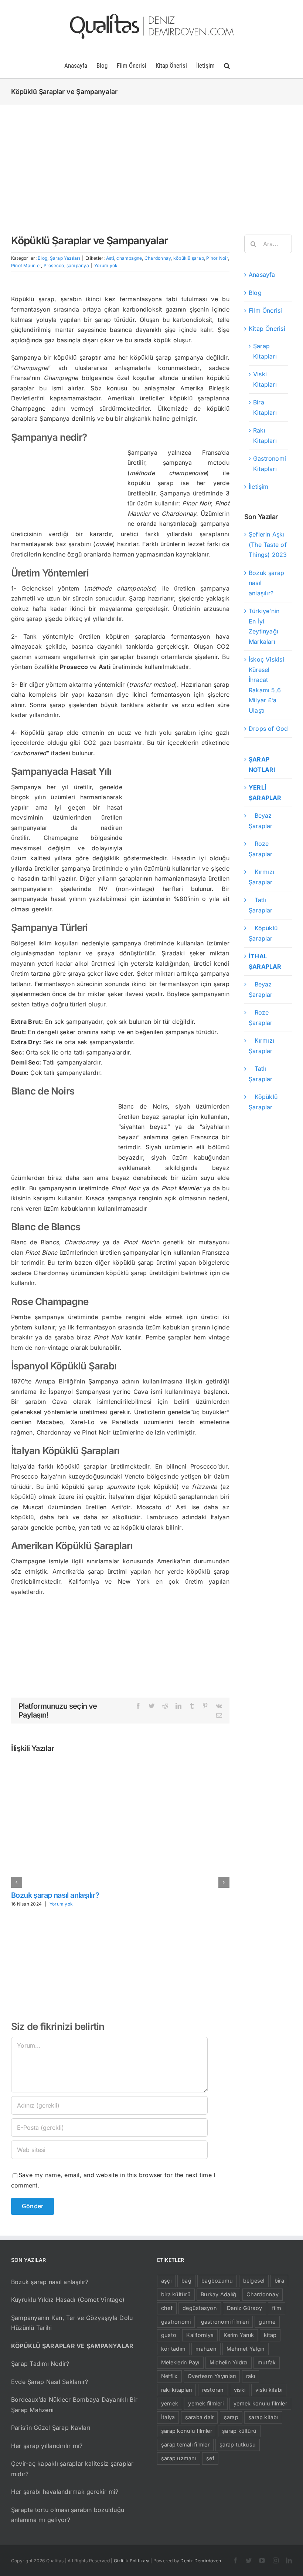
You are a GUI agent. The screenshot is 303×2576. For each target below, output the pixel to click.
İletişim (259, 487)
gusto (169, 2335)
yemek (170, 2403)
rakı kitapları (176, 2390)
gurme (267, 2322)
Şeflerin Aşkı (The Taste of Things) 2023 (268, 544)
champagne (129, 258)
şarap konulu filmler (187, 2431)
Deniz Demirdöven (201, 2561)
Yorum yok (106, 265)
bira (279, 2281)
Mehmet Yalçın (246, 2349)
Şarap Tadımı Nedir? (40, 2364)
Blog (42, 258)
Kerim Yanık (239, 2335)
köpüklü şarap (189, 258)
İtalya (168, 2417)
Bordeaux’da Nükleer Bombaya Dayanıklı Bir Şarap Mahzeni (74, 2405)
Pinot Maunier (26, 265)
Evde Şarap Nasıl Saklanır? (50, 2382)
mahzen (206, 2349)
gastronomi (176, 2322)
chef (167, 2308)
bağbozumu (217, 2281)
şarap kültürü (239, 2431)
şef (210, 2458)
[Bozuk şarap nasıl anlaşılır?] (120, 1765)
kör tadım (173, 2349)
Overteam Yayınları (212, 2376)
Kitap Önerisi (267, 329)
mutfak (267, 2362)
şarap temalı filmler (185, 2444)
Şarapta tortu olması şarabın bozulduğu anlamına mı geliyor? (68, 2515)
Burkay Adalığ (218, 2294)
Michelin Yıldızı (229, 2362)
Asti (110, 258)
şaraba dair (200, 2417)
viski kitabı (269, 2390)
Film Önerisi (265, 310)
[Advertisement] (151, 161)
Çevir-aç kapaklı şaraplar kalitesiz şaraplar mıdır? (72, 2469)
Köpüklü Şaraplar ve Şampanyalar (72, 2346)
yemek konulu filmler (260, 2403)
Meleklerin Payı (180, 2362)
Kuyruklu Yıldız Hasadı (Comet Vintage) (68, 2300)
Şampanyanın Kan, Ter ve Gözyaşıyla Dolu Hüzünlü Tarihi (72, 2323)
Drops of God (268, 729)
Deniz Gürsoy (244, 2308)
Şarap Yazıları (65, 258)
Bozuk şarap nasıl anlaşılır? (55, 1895)
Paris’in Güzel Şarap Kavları (51, 2428)
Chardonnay (158, 258)
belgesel (254, 2281)
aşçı (166, 2281)
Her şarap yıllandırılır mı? (47, 2446)
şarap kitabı (263, 2417)
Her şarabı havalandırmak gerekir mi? (65, 2492)
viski (240, 2390)
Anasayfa (262, 275)
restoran (213, 2390)
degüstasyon (200, 2308)
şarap (231, 2417)
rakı (251, 2376)
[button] (227, 65)
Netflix (169, 2376)
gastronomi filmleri (225, 2322)
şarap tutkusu (238, 2444)
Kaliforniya (200, 2335)
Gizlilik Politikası (132, 2561)
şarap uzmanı (179, 2458)
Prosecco (54, 265)
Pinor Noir (217, 258)
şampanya (78, 265)
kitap (270, 2335)
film (277, 2308)
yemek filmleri (206, 2403)
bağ (186, 2281)
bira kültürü (176, 2294)
